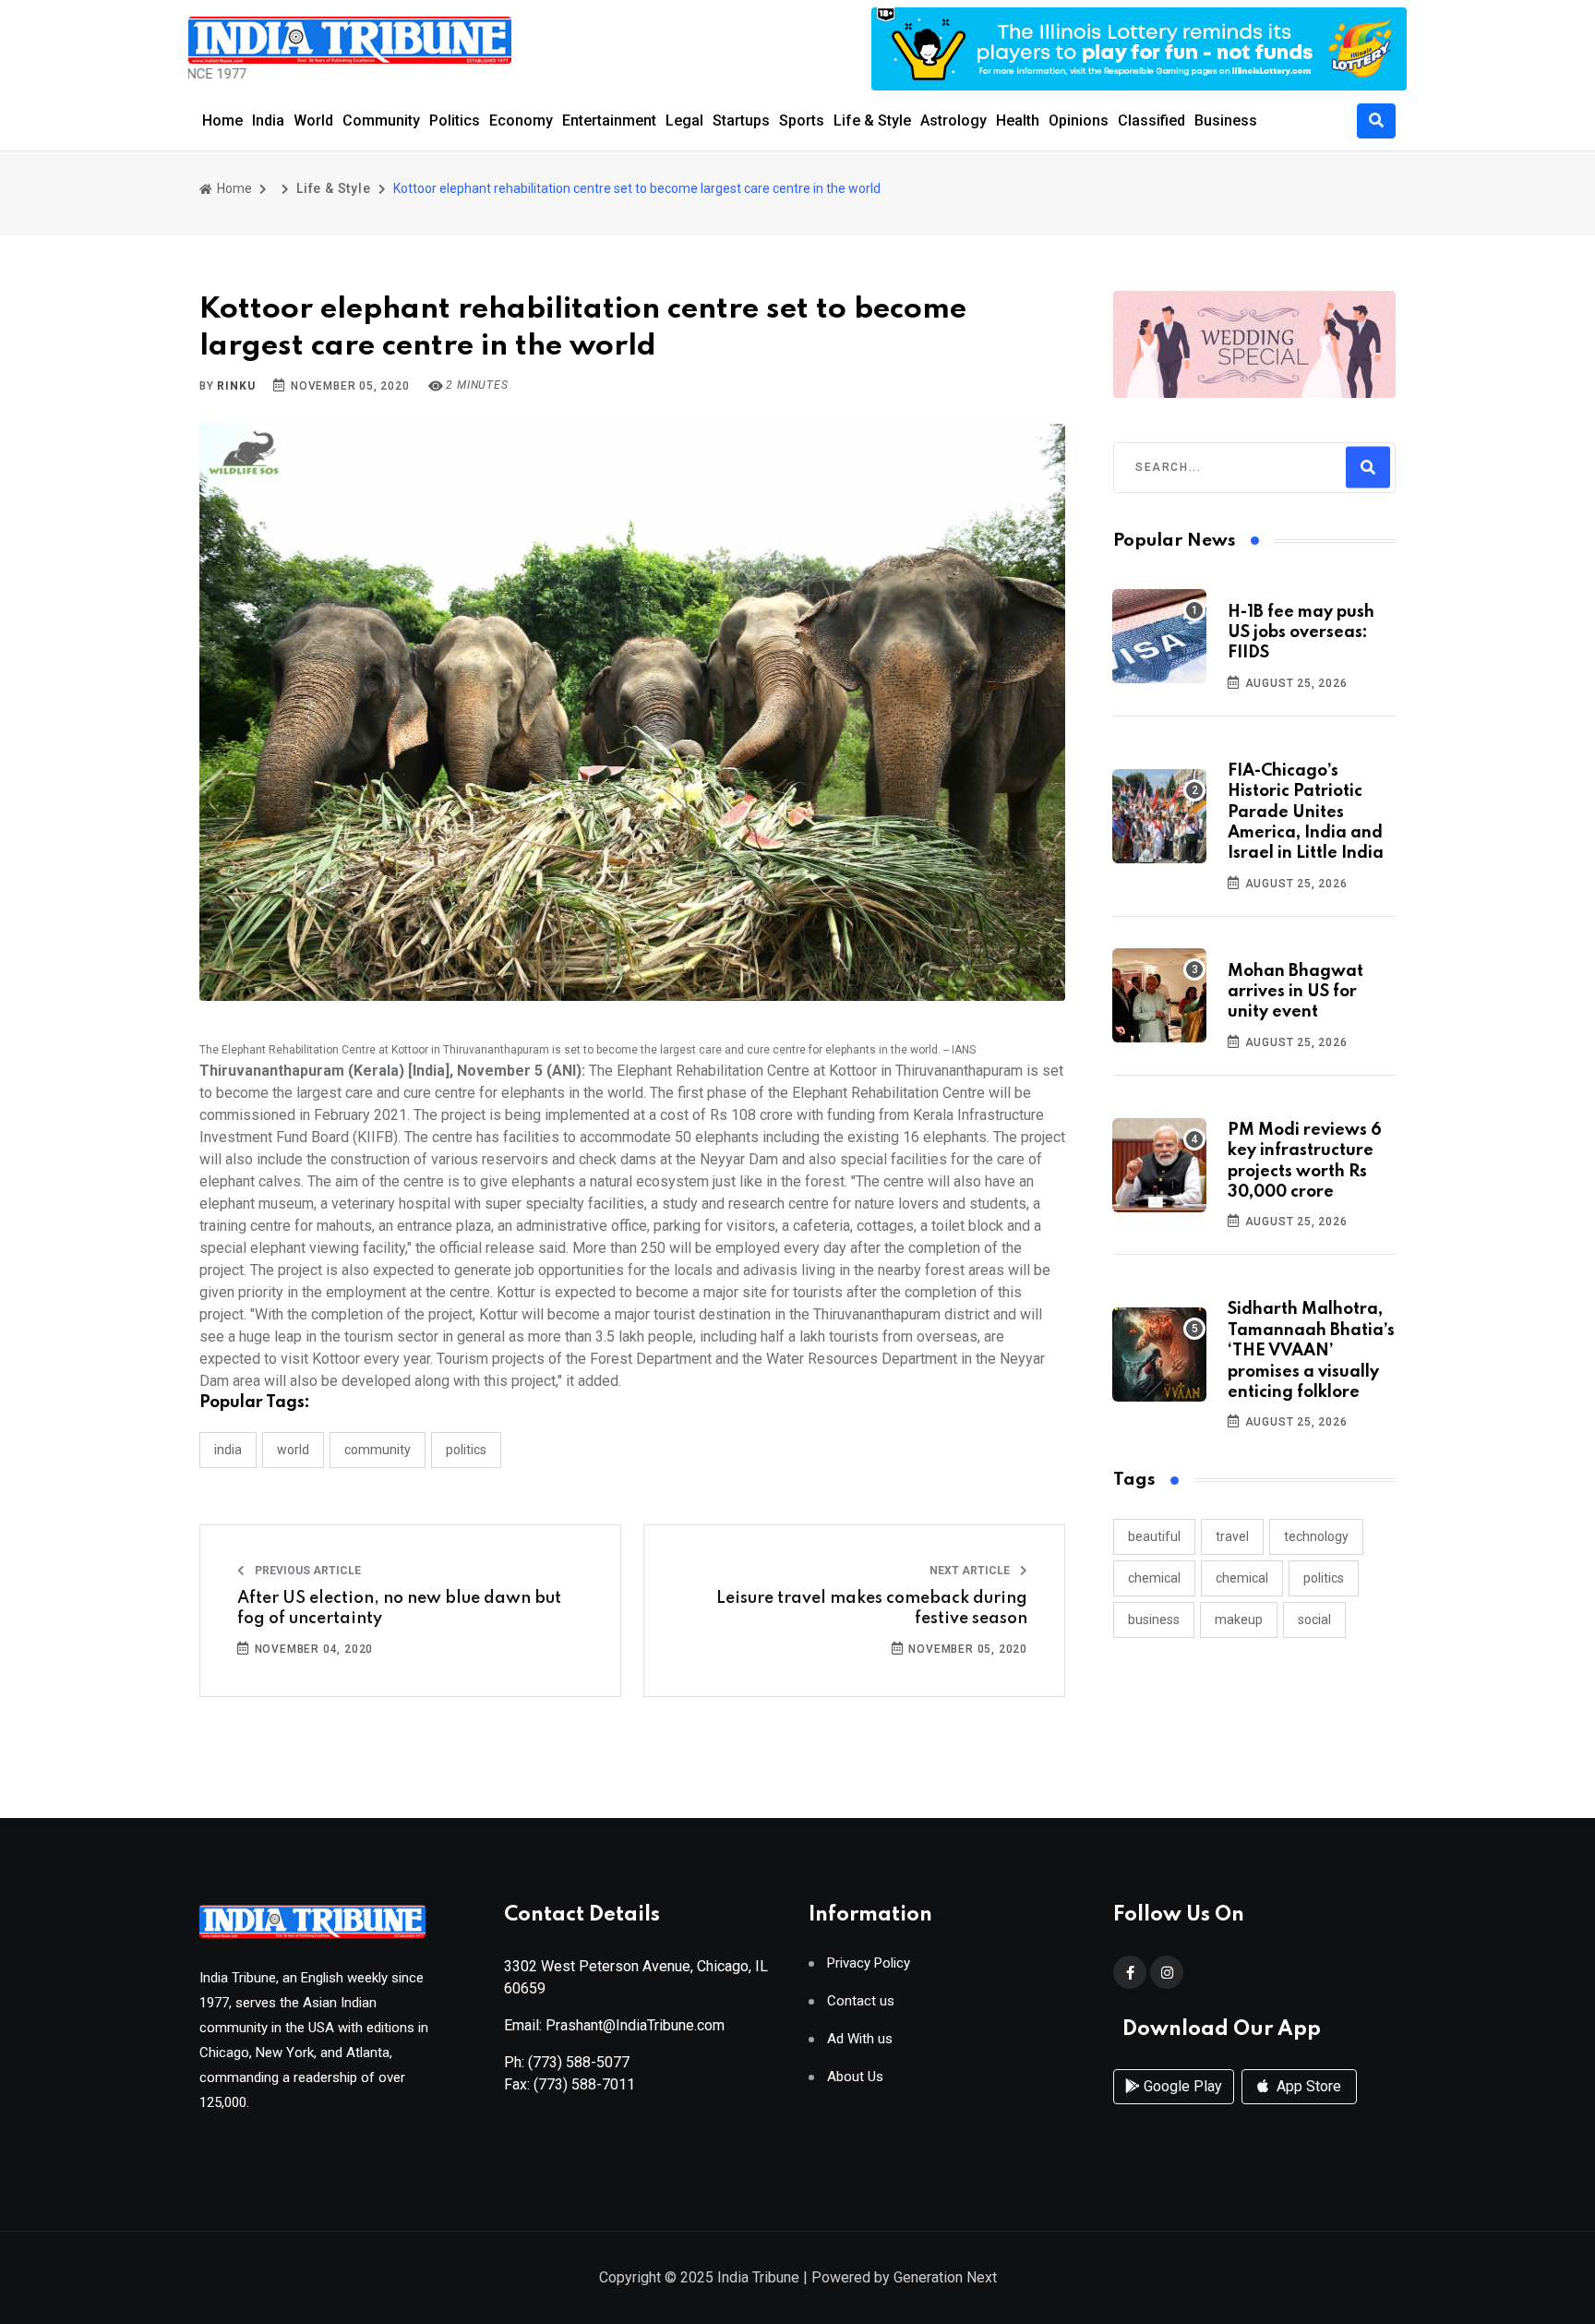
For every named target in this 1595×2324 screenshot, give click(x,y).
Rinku (236, 386)
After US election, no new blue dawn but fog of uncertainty (399, 1608)
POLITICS (466, 1450)
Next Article (971, 1571)
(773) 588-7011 (584, 2084)
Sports (802, 120)
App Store (1307, 2086)
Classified (1151, 120)
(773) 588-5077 (579, 2062)
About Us (855, 2077)
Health (1018, 120)
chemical (1154, 1578)
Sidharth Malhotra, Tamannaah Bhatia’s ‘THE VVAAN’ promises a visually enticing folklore (1311, 1351)
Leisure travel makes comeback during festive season (872, 1608)
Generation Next (945, 2277)
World (313, 120)
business (1154, 1620)
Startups (741, 120)
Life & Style (872, 120)
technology (1316, 1536)
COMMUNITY (378, 1450)
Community (381, 120)
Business (1226, 120)
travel (1232, 1536)
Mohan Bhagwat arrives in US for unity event (1295, 992)
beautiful (1154, 1536)
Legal (684, 120)
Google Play (1181, 2086)
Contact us (861, 2001)
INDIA (228, 1450)
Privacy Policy (869, 1963)
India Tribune (758, 2277)
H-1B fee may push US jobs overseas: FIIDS (1301, 633)
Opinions (1079, 120)
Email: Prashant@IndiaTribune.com (614, 2025)
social (1314, 1620)
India (268, 120)
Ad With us (860, 2039)
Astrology (953, 120)
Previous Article (306, 1571)
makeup (1239, 1620)
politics (1324, 1578)
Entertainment (609, 120)
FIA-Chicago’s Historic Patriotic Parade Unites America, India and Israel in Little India (1306, 813)
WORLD (293, 1450)
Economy (521, 120)
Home (222, 120)
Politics (455, 120)
